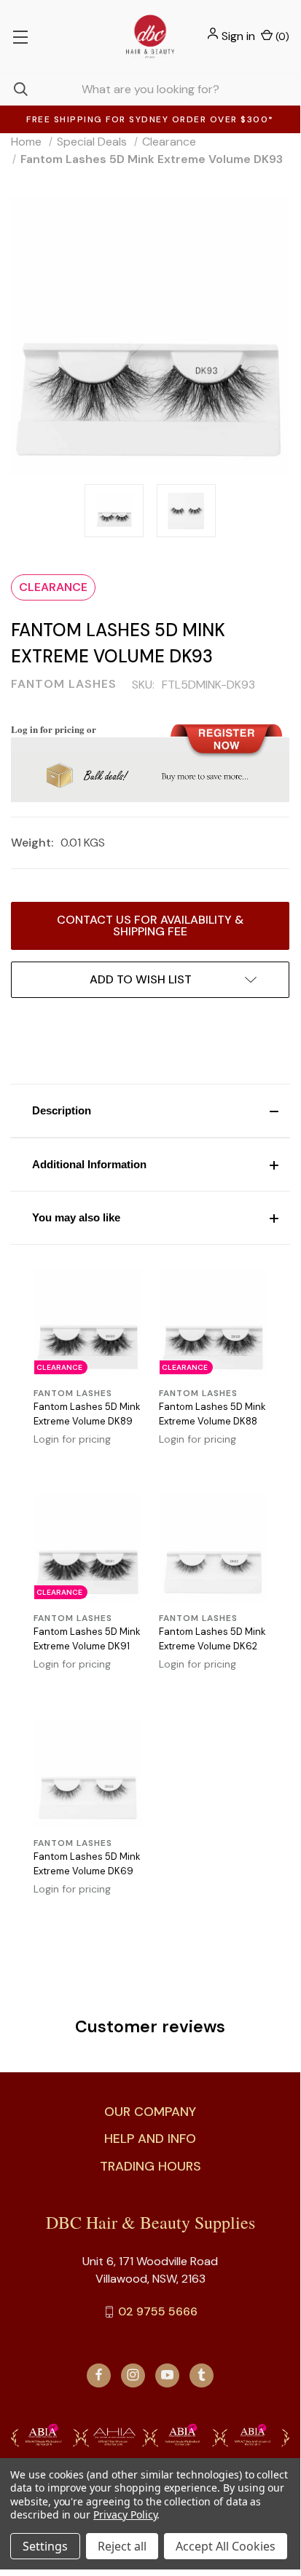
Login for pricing (72, 1439)
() (281, 36)
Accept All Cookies (226, 2546)
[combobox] (150, 89)
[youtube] (167, 2375)
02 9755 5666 (158, 2311)
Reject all (122, 2546)
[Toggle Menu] (20, 36)
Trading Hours (150, 2166)
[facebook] (99, 2375)
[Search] (14, 89)
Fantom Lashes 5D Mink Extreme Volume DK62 (212, 1639)
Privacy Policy (125, 2514)
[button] (150, 1111)
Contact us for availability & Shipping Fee (150, 926)
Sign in (238, 36)
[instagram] (133, 2375)
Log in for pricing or (54, 729)
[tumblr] (202, 2375)
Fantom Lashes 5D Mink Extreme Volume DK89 (87, 1414)
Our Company (150, 2112)
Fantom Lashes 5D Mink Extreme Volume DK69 (87, 1864)
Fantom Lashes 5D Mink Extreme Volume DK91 (87, 1639)
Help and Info (150, 2139)
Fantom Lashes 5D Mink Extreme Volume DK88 (212, 1414)
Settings (45, 2546)
